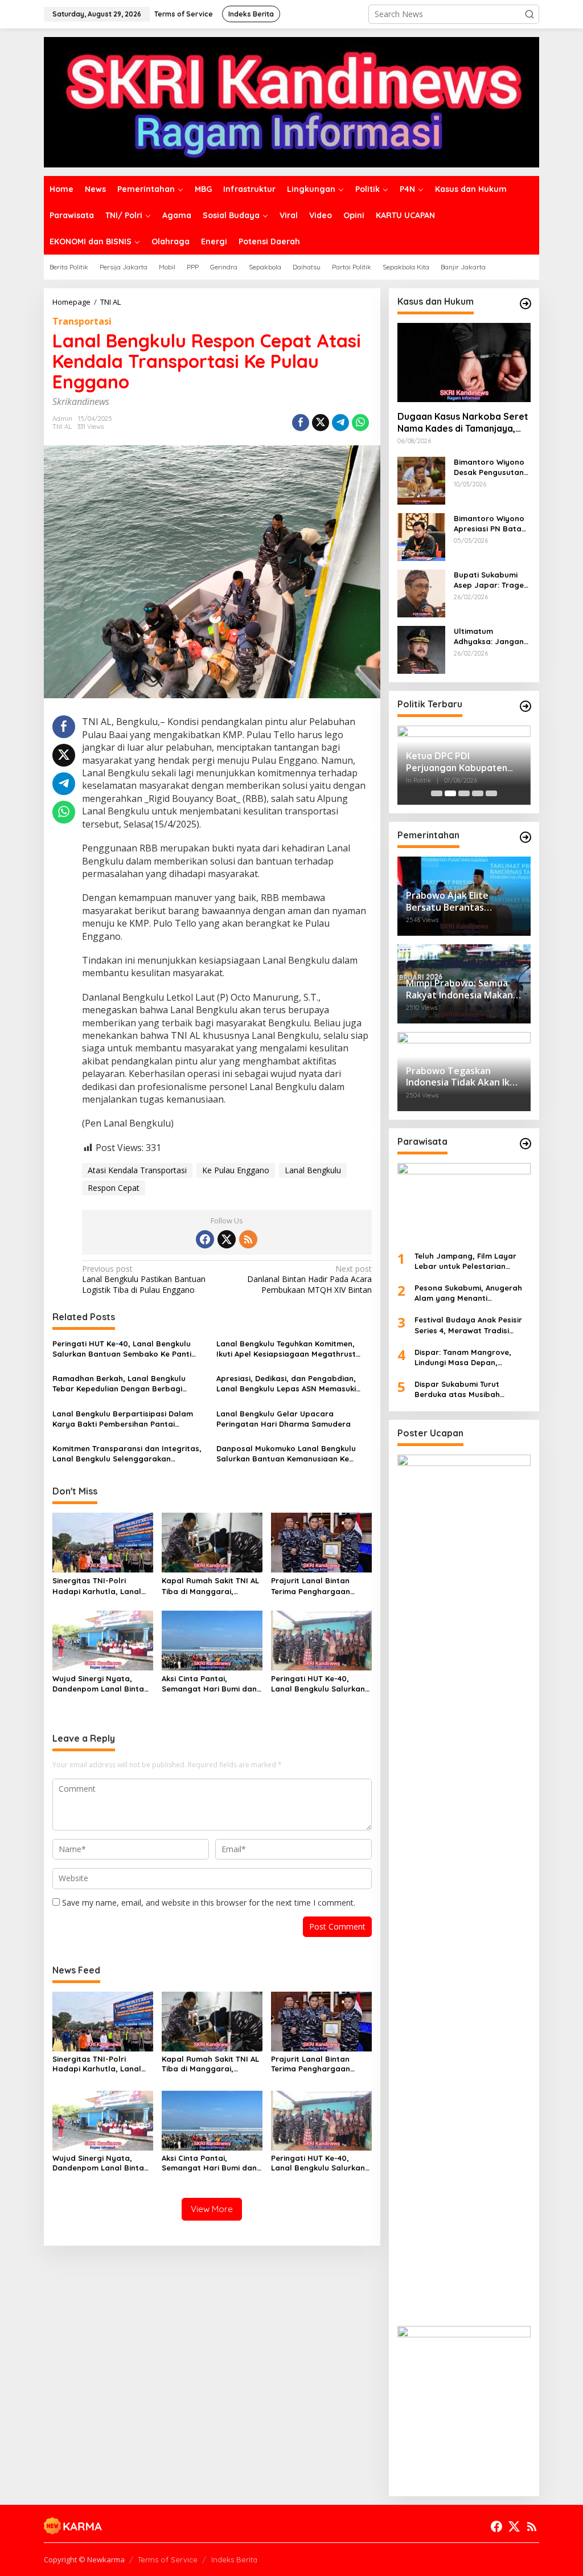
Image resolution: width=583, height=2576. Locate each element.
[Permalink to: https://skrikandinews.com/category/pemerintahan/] (525, 837)
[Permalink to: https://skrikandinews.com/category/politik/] (525, 706)
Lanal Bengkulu (313, 1170)
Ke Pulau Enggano (236, 1170)
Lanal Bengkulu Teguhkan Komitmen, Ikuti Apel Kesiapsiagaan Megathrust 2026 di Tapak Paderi (286, 1349)
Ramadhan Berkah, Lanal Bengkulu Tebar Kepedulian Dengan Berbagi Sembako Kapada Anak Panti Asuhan (122, 1384)
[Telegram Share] (340, 423)
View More (212, 2209)
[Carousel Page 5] (491, 793)
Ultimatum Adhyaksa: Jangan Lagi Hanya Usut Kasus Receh (489, 636)
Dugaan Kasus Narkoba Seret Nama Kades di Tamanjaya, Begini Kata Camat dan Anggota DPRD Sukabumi (463, 423)
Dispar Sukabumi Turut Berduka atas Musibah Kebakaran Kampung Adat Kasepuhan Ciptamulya (465, 1389)
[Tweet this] (321, 423)
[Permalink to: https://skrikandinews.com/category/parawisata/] (525, 1144)
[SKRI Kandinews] (291, 101)
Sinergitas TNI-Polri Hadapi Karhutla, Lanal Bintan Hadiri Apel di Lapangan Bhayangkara (99, 1586)
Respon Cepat (114, 1188)
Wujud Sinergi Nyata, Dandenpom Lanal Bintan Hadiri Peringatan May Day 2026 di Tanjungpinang (100, 1684)
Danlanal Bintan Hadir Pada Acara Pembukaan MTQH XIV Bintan (309, 1279)
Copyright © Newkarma (84, 2559)
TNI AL (62, 427)
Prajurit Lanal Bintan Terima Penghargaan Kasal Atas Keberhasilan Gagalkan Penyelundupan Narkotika (320, 1586)
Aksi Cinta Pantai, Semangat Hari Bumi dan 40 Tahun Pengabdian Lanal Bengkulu (209, 1684)
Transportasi (82, 321)
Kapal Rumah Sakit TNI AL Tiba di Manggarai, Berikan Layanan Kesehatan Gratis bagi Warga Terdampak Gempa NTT (212, 1586)
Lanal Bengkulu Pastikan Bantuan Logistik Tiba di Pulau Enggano (144, 1279)
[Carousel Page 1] (437, 793)
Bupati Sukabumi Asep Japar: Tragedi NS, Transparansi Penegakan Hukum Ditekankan (492, 580)
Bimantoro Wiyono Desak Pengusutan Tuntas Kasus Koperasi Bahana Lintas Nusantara (489, 467)
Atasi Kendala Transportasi (137, 1170)
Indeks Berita (234, 2559)
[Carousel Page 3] (464, 793)
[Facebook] (205, 1239)
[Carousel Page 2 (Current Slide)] (450, 793)
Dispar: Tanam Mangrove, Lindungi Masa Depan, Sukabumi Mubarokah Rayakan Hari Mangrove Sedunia (463, 1357)
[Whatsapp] (360, 423)
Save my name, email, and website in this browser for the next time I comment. (209, 1903)
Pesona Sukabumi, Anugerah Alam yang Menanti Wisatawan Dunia (468, 1293)
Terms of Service (168, 2559)
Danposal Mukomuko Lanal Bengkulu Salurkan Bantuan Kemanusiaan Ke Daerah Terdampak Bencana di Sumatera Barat (286, 1454)
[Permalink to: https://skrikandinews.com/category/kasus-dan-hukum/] (525, 304)
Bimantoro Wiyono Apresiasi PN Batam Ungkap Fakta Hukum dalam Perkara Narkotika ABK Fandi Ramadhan (491, 524)
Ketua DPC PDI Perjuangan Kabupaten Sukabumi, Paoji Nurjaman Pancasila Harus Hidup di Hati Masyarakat (463, 762)
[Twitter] (227, 1239)
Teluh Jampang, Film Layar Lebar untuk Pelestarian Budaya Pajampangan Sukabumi (465, 1261)
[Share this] (301, 423)
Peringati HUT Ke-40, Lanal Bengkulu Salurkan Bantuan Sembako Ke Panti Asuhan (122, 1349)
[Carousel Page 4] (478, 793)
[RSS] (248, 1239)
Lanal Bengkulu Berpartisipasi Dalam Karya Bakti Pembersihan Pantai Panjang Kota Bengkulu (123, 1419)
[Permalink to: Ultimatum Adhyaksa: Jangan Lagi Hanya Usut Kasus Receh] (421, 648)
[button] (529, 14)
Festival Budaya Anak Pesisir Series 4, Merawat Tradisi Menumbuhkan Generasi (468, 1325)
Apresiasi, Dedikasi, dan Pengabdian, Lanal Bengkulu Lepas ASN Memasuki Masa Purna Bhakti (286, 1384)
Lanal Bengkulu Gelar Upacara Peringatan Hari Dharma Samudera (284, 1419)
